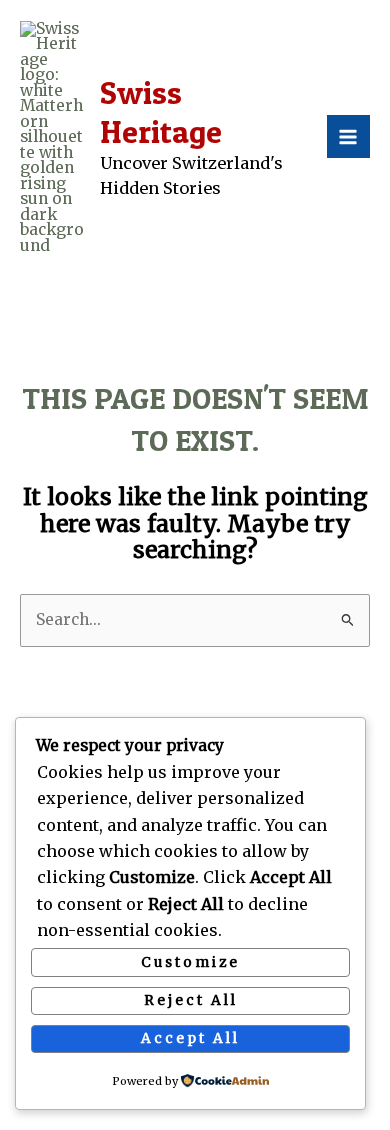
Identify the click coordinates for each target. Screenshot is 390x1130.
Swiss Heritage (161, 112)
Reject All (191, 1000)
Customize (190, 962)
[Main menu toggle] (348, 136)
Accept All (190, 1038)
